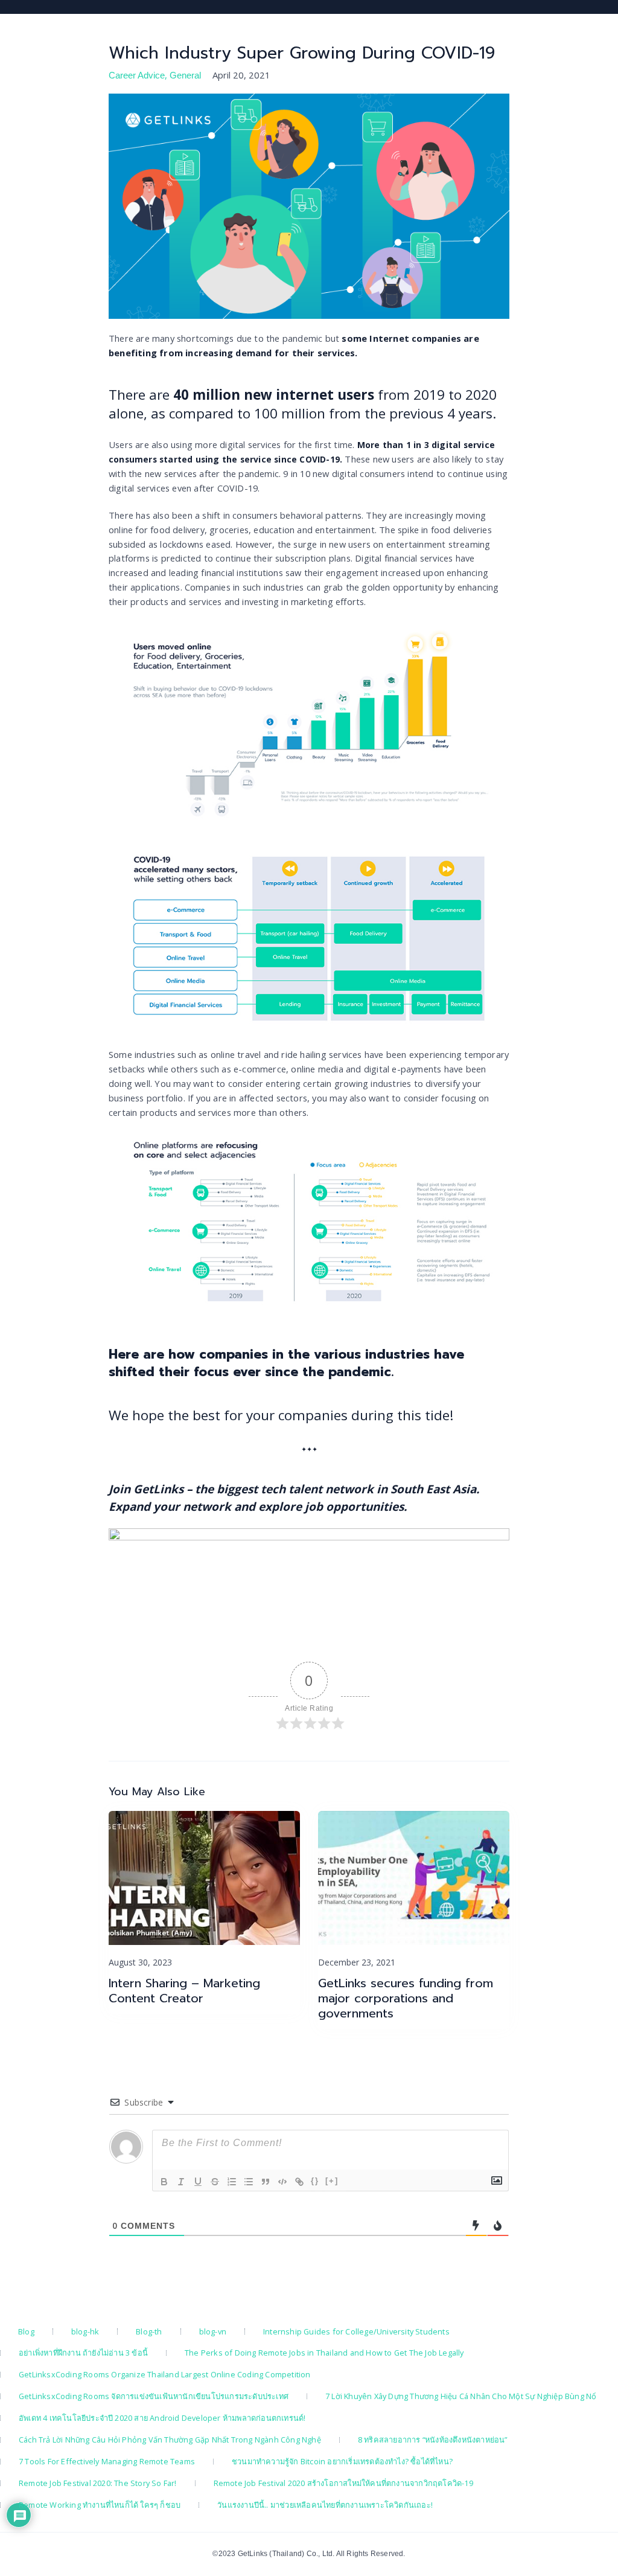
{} (315, 2181)
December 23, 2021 (357, 1962)
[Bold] (164, 2182)
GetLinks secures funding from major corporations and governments (406, 1998)
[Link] (299, 2182)
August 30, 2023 (140, 1962)
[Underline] (198, 2182)
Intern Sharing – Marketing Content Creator (184, 1991)
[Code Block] (282, 2182)
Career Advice (137, 75)
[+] (332, 2181)
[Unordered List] (249, 2182)
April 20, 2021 (241, 75)
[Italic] (181, 2182)
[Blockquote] (266, 2182)
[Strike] (215, 2182)
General (185, 75)
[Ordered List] (232, 2182)
